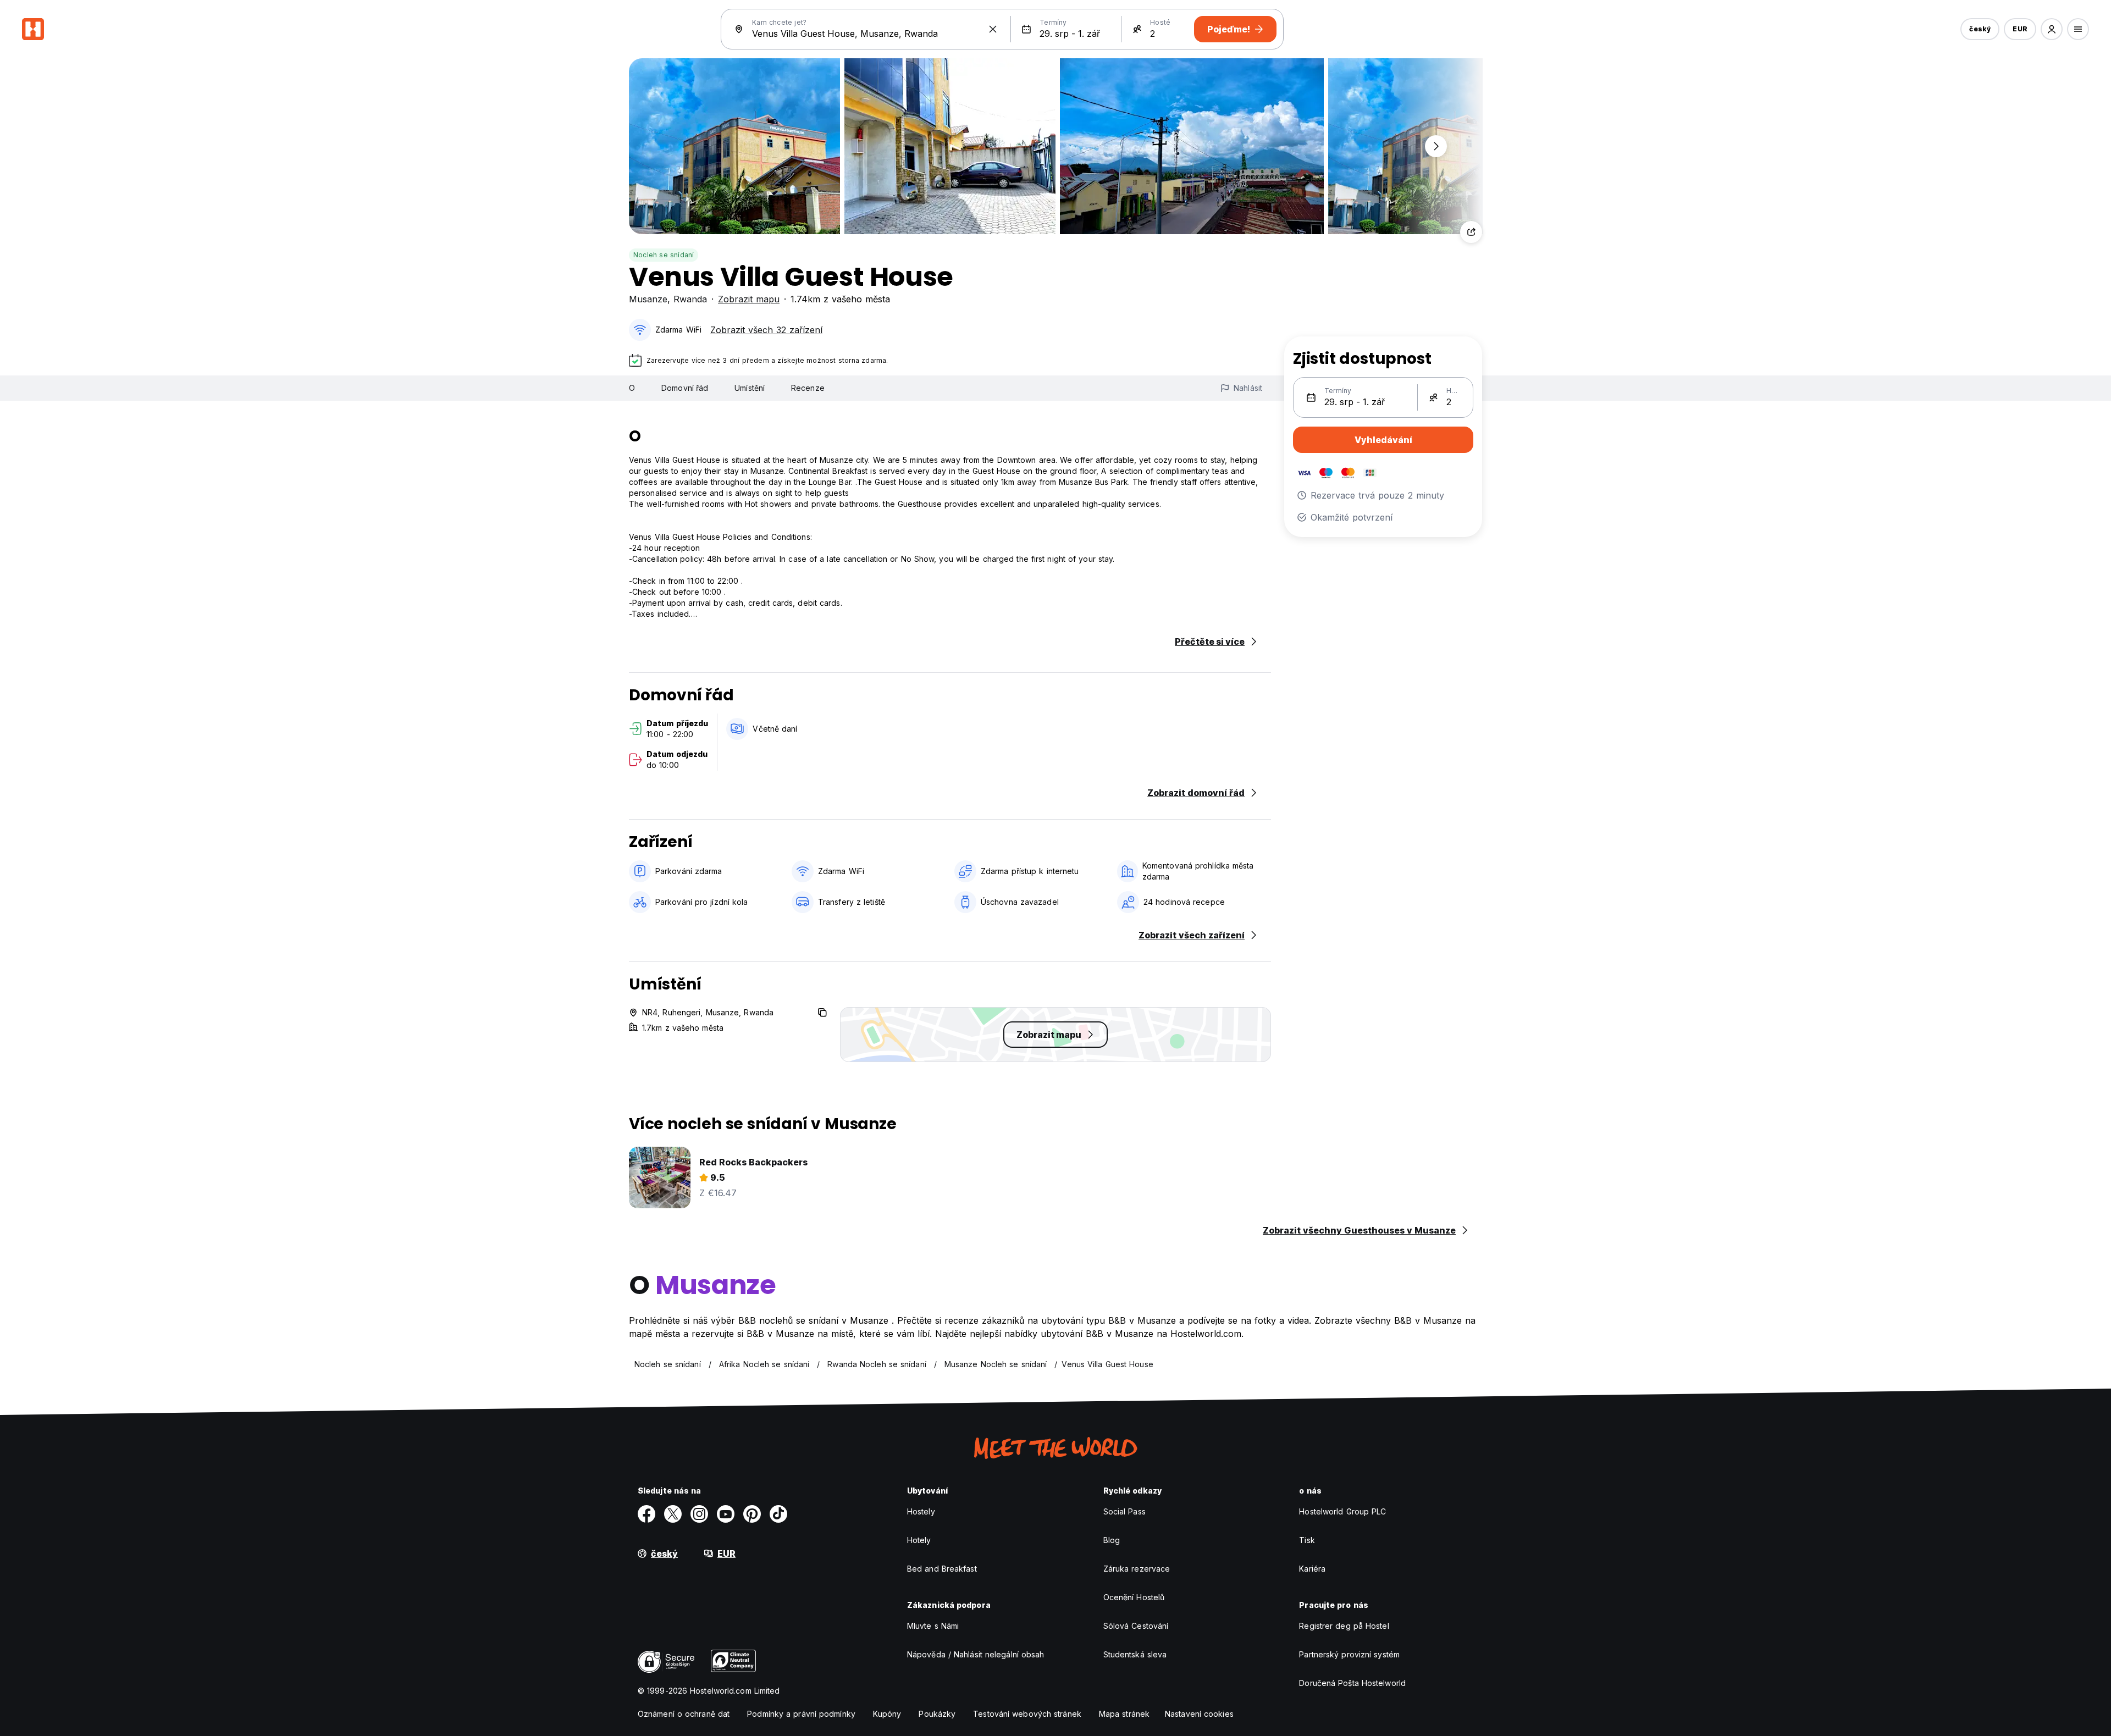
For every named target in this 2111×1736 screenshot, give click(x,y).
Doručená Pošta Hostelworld (1352, 1683)
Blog (1112, 1540)
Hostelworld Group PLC (1342, 1511)
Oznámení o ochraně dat (684, 1714)
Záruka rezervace (1137, 1569)
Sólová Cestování (1136, 1626)
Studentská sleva (1135, 1654)
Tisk (1307, 1540)
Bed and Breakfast (942, 1569)
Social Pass (1124, 1511)
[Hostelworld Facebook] (646, 1514)
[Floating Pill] (1436, 146)
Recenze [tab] (808, 388)
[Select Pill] (2052, 29)
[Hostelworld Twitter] (673, 1514)
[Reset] (993, 29)
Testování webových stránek (1027, 1714)
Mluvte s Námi (933, 1626)
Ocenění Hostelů (1134, 1597)
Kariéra (1312, 1569)
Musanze (648, 299)
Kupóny (887, 1714)
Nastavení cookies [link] (1199, 1714)
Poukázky (937, 1714)
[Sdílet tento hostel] (1471, 232)
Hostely (921, 1511)
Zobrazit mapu (749, 299)
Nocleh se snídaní (664, 255)
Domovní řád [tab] (685, 388)
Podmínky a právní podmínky (801, 1714)
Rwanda (690, 299)
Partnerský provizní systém (1349, 1654)
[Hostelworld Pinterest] (752, 1514)
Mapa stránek (1124, 1714)
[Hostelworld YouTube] (726, 1514)
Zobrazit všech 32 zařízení (766, 330)
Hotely (919, 1540)
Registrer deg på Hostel (1344, 1626)
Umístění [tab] (750, 388)
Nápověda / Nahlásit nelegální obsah (976, 1654)
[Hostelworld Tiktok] (778, 1514)
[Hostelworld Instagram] (699, 1514)
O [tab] (632, 388)
